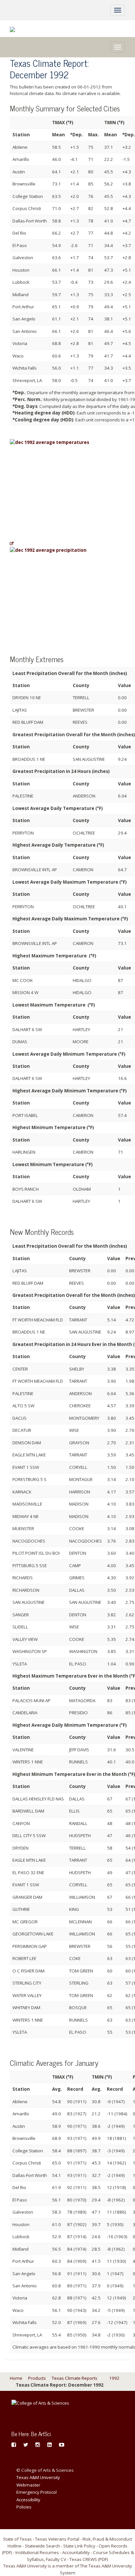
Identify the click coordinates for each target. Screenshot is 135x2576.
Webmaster (28, 2485)
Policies (24, 2507)
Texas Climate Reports (75, 2378)
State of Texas (17, 2539)
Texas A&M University (38, 2477)
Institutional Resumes (37, 2552)
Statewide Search (42, 2546)
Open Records (113, 2546)
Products (37, 2378)
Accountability (76, 2552)
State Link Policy (79, 2546)
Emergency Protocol (37, 2492)
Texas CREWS (83, 2559)
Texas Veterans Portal (57, 2539)
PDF (7, 2552)
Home (16, 2378)
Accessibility (28, 2500)
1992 (114, 2378)
